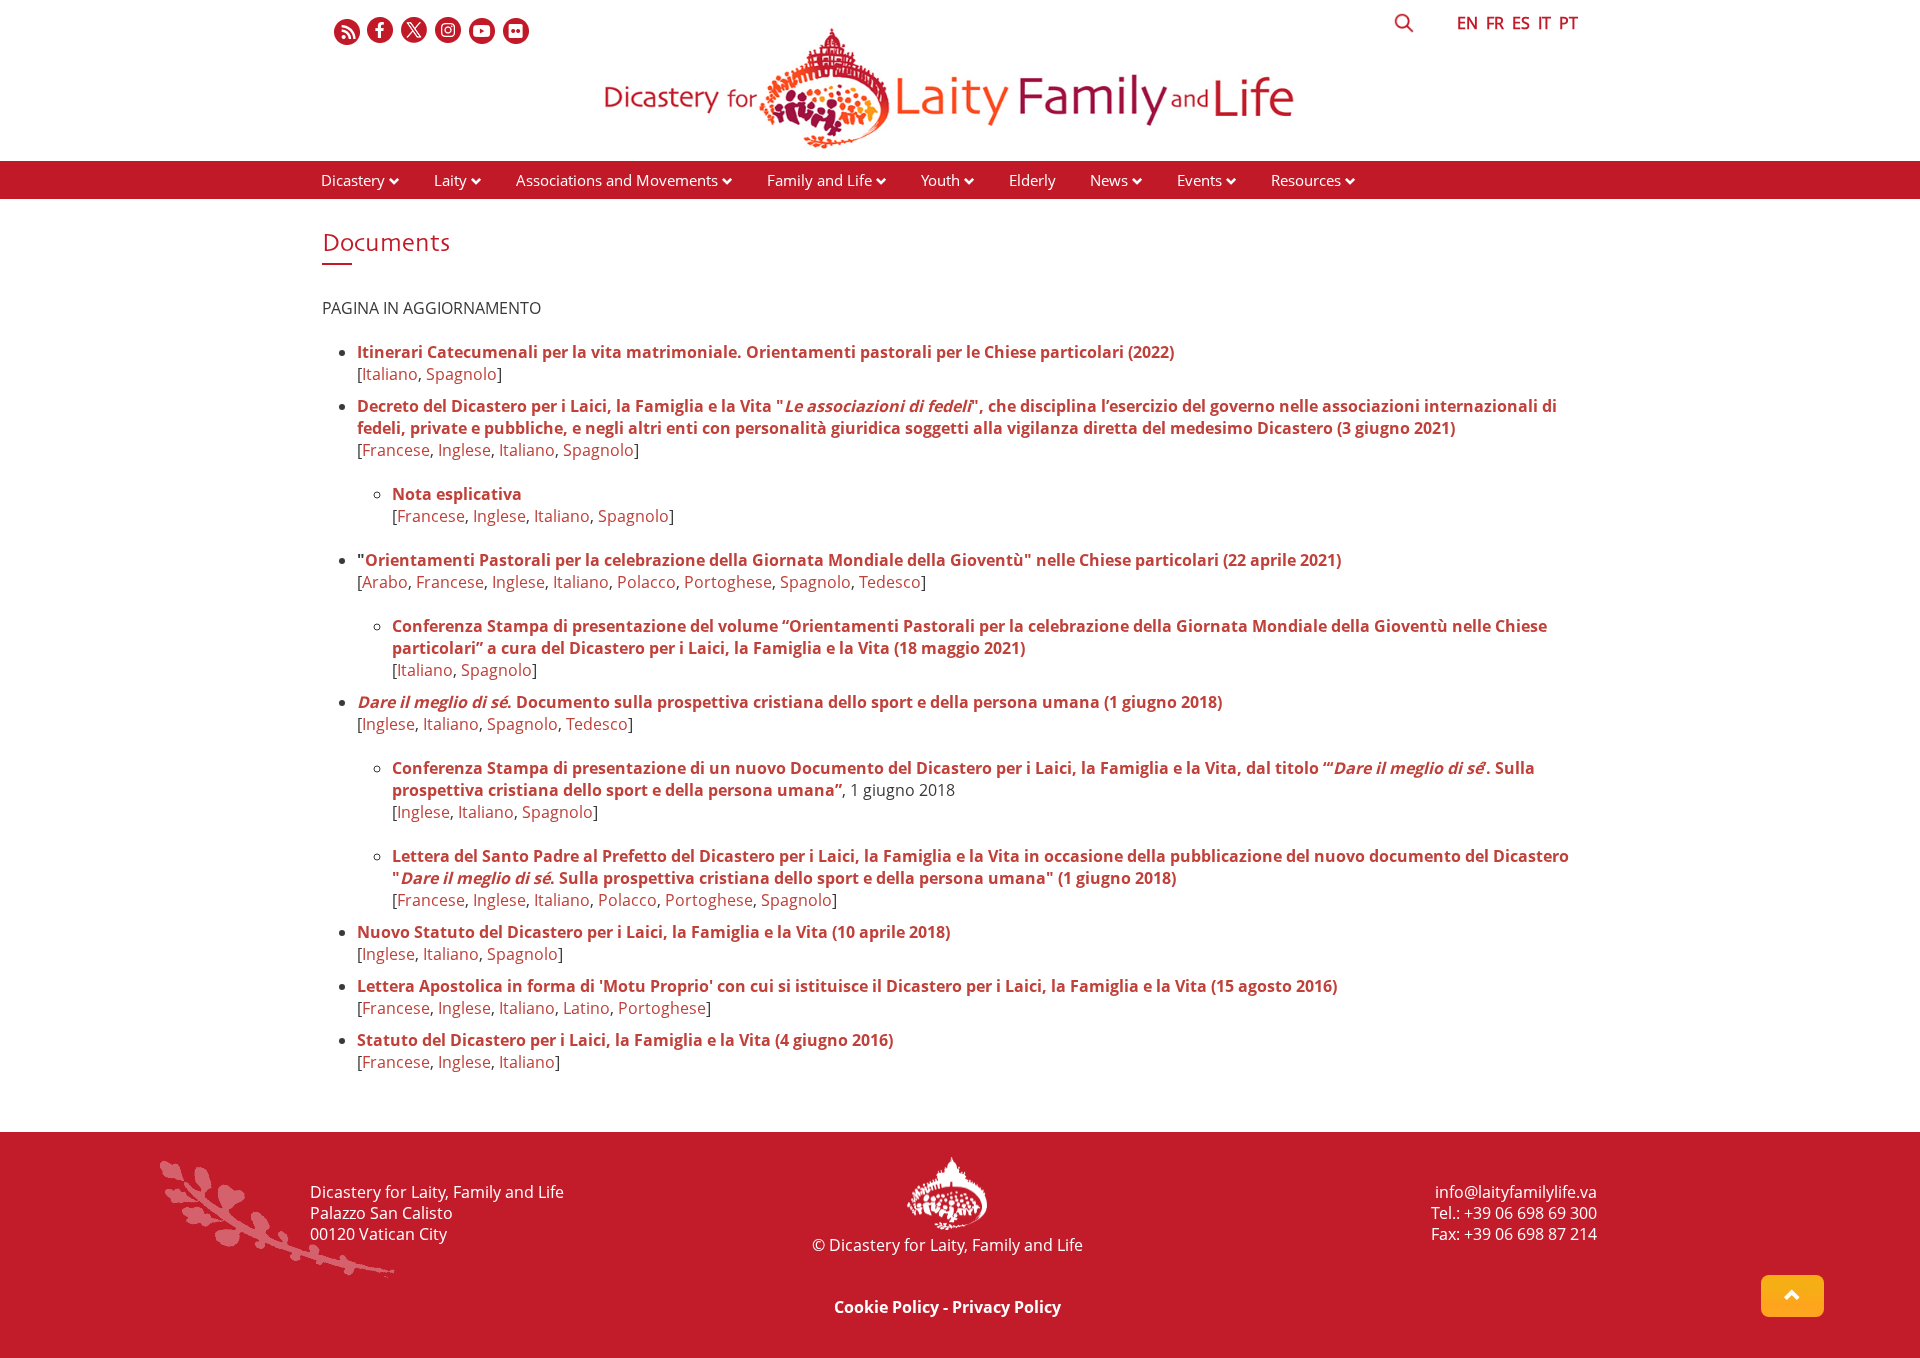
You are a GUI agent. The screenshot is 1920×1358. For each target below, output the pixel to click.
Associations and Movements (617, 180)
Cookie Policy (886, 1307)
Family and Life (819, 180)
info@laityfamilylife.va (1516, 1192)
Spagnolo (461, 374)
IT (1544, 23)
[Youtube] (483, 31)
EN (1467, 23)
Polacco (646, 582)
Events (1199, 180)
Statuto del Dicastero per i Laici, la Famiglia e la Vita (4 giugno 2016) (625, 1040)
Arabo (385, 582)
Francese (396, 450)
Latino (586, 1008)
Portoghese (728, 582)
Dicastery (353, 180)
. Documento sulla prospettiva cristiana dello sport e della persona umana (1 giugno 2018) (789, 702)
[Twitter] (415, 31)
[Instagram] (449, 31)
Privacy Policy (1006, 1307)
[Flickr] (517, 31)
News (1109, 180)
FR (1495, 23)
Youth (940, 180)
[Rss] (347, 31)
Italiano (390, 374)
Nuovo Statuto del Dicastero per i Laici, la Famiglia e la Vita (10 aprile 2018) (653, 932)
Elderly (1032, 180)
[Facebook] (381, 31)
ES (1521, 23)
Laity (450, 180)
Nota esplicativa (457, 494)
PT (1568, 23)
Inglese (464, 450)
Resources (1306, 180)
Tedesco (890, 582)
